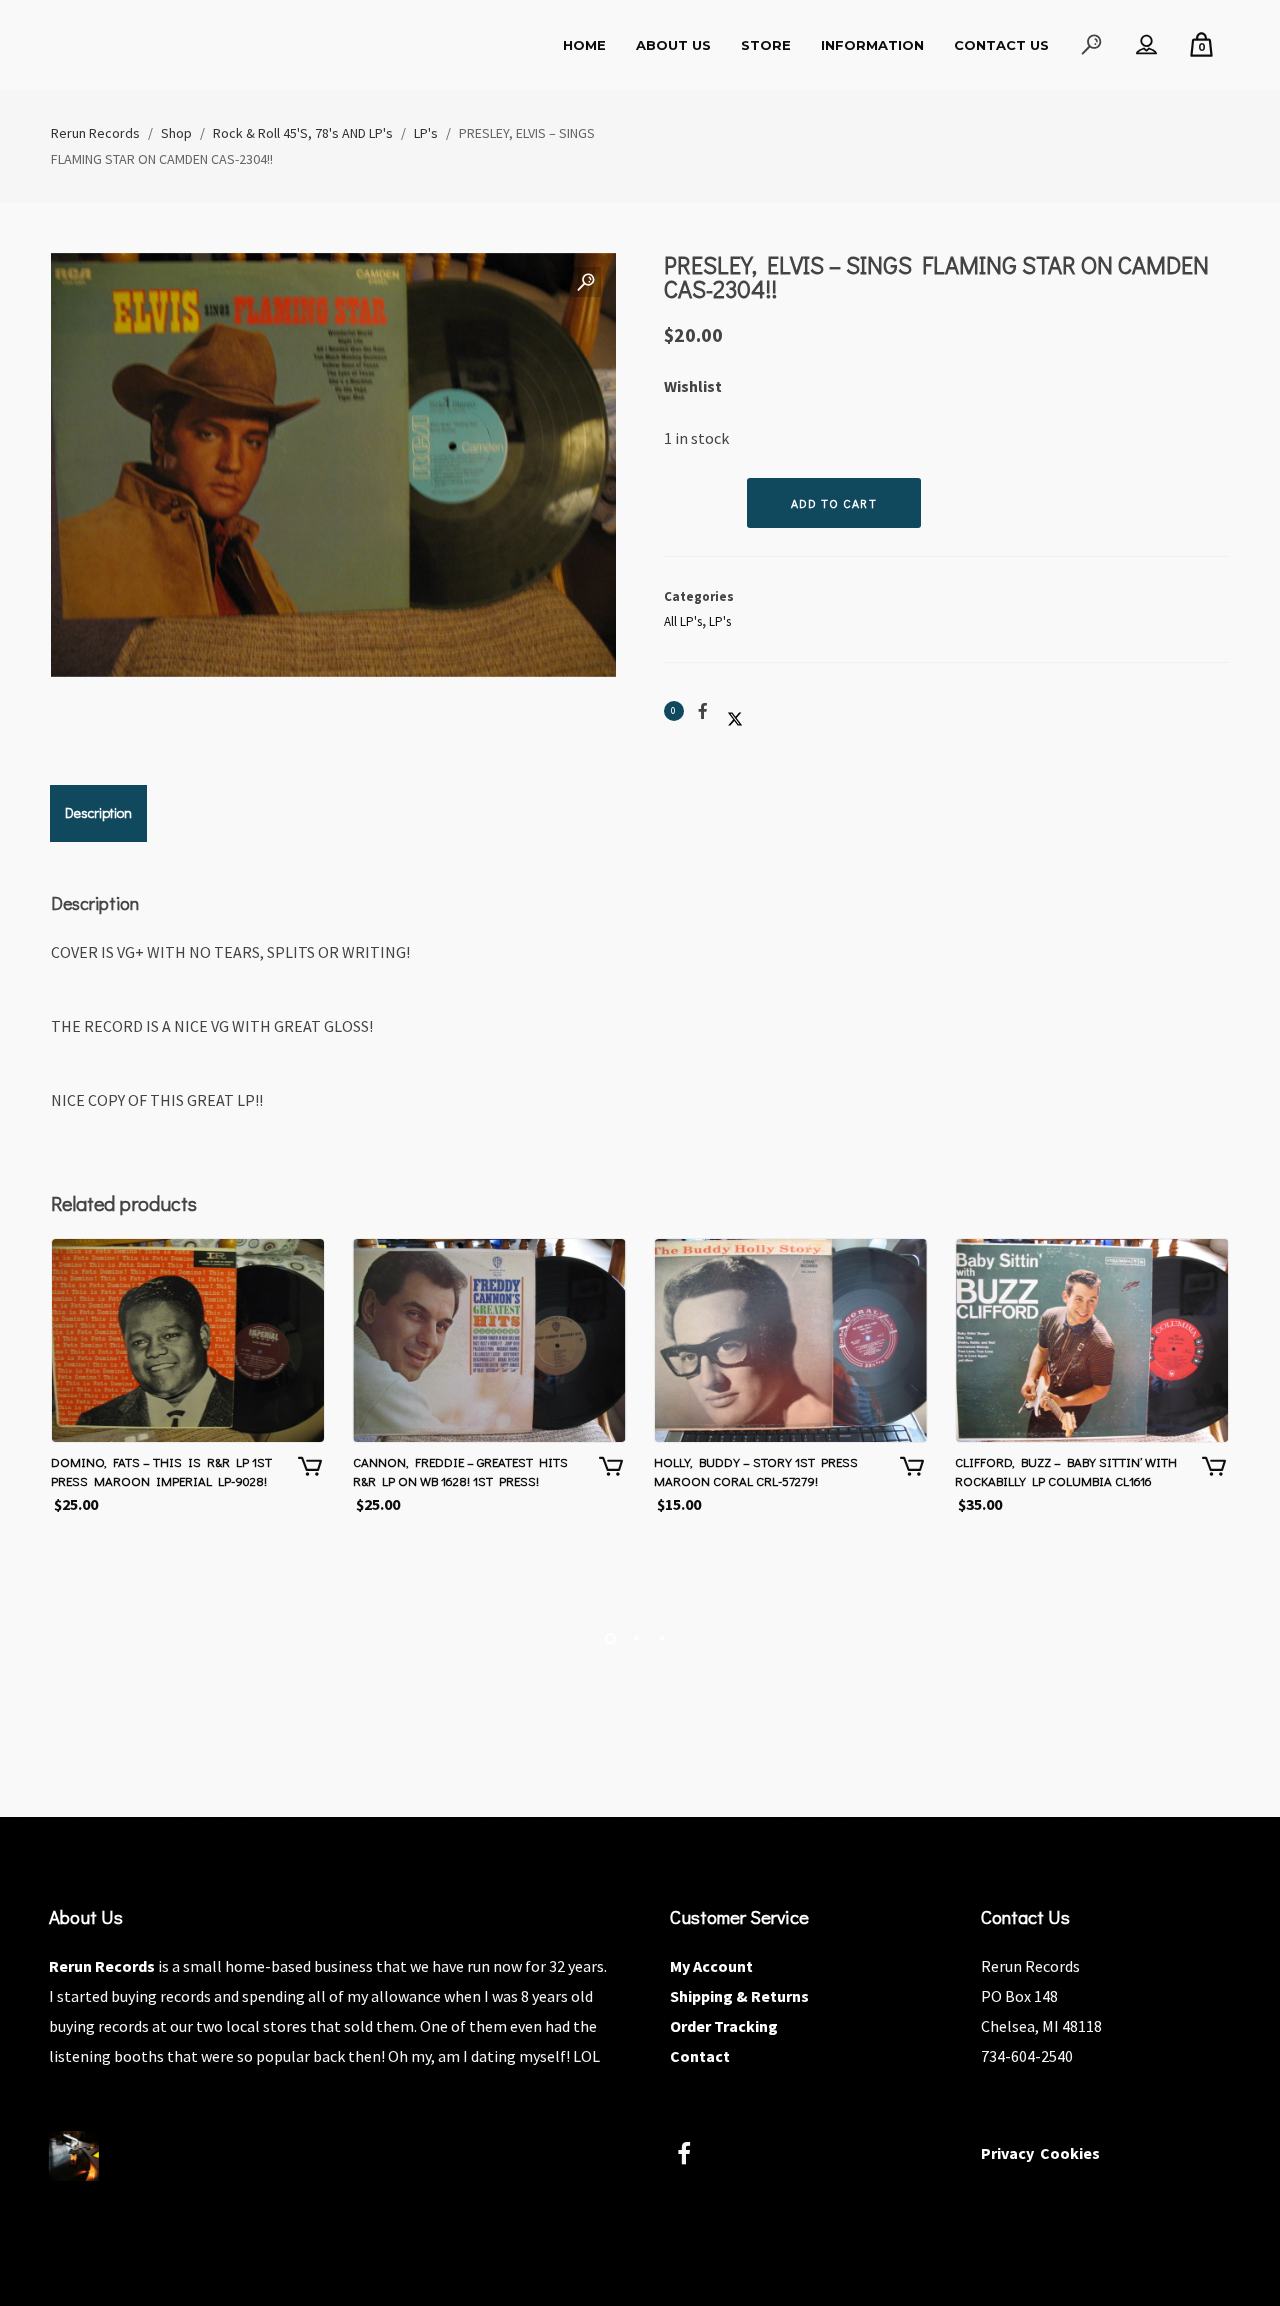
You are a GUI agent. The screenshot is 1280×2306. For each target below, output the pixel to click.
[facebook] (695, 2156)
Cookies (1070, 2153)
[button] (586, 283)
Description (98, 812)
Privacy (1007, 2153)
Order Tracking (724, 2026)
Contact (700, 2056)
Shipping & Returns (739, 1996)
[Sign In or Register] (1146, 45)
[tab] (98, 813)
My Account (711, 1966)
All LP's (683, 621)
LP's (720, 621)
